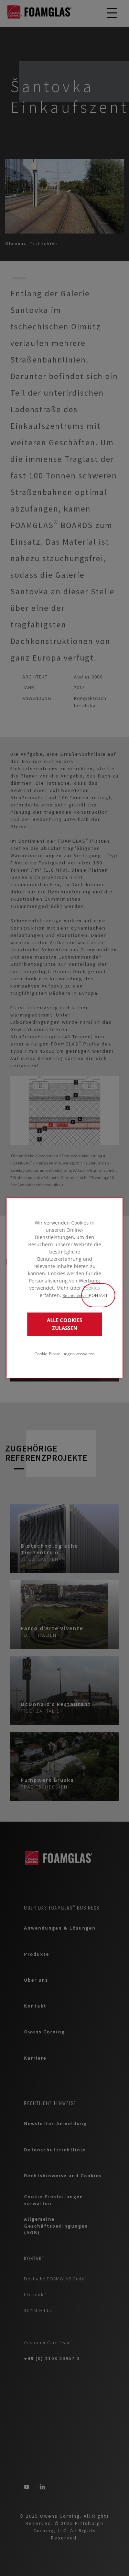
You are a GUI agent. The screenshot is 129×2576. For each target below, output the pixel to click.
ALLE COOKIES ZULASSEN (64, 1324)
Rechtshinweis (76, 1295)
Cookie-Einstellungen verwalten (64, 1354)
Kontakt (98, 1295)
